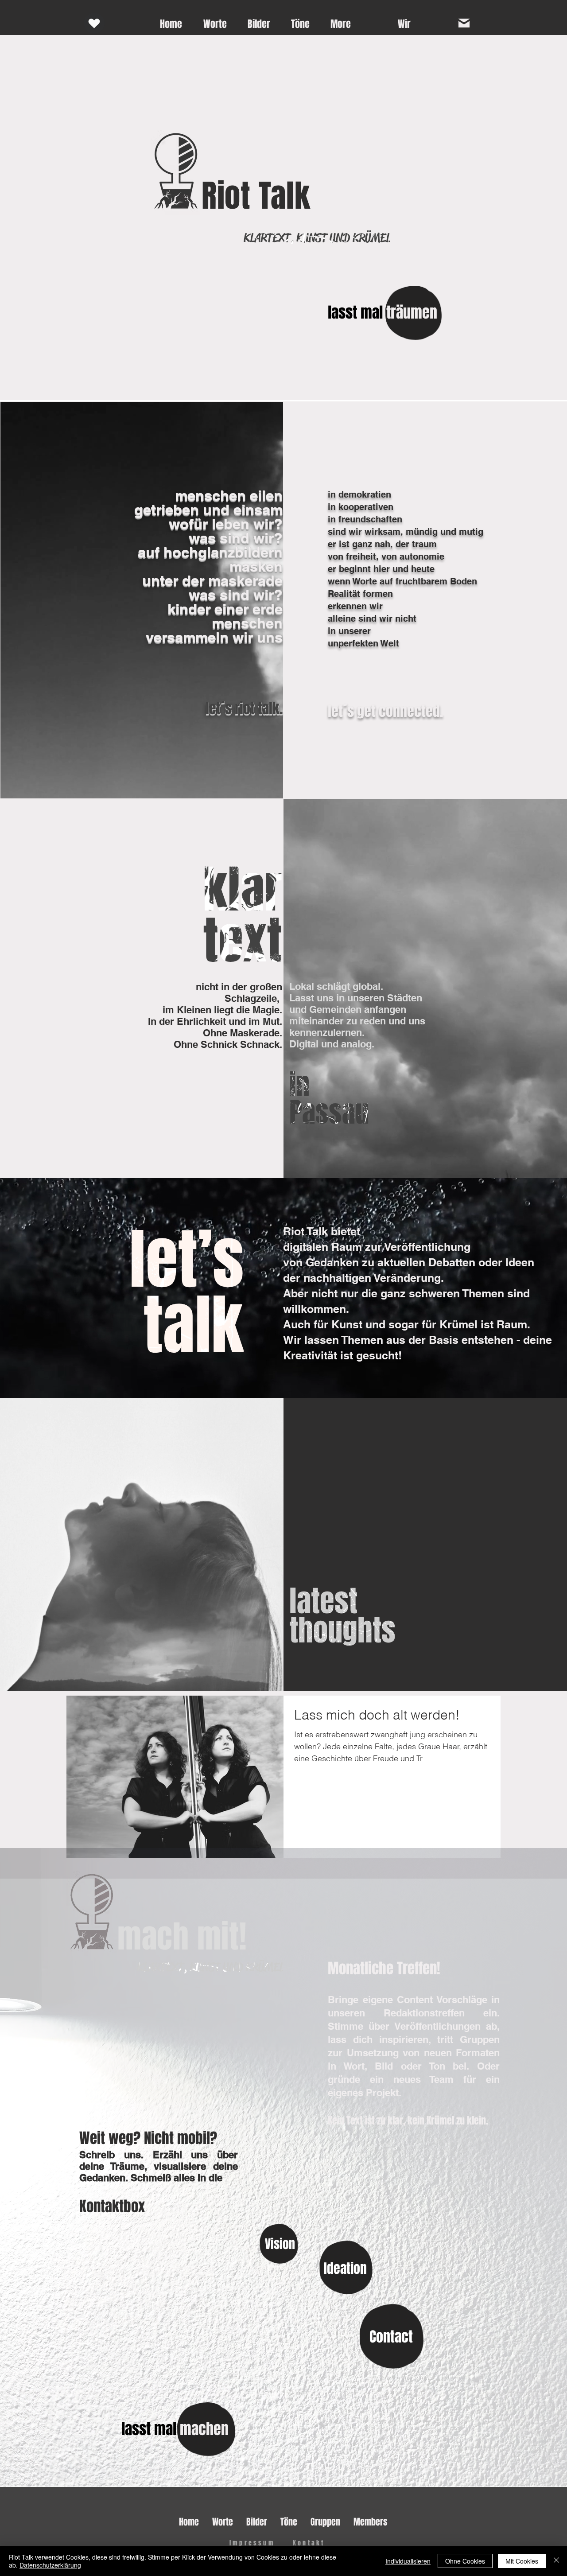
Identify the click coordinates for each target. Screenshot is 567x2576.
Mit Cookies (522, 2561)
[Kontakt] (464, 23)
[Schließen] (556, 2561)
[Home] (94, 23)
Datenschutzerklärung (50, 2565)
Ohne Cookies (465, 2561)
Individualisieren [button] (408, 2561)
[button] (404, 24)
